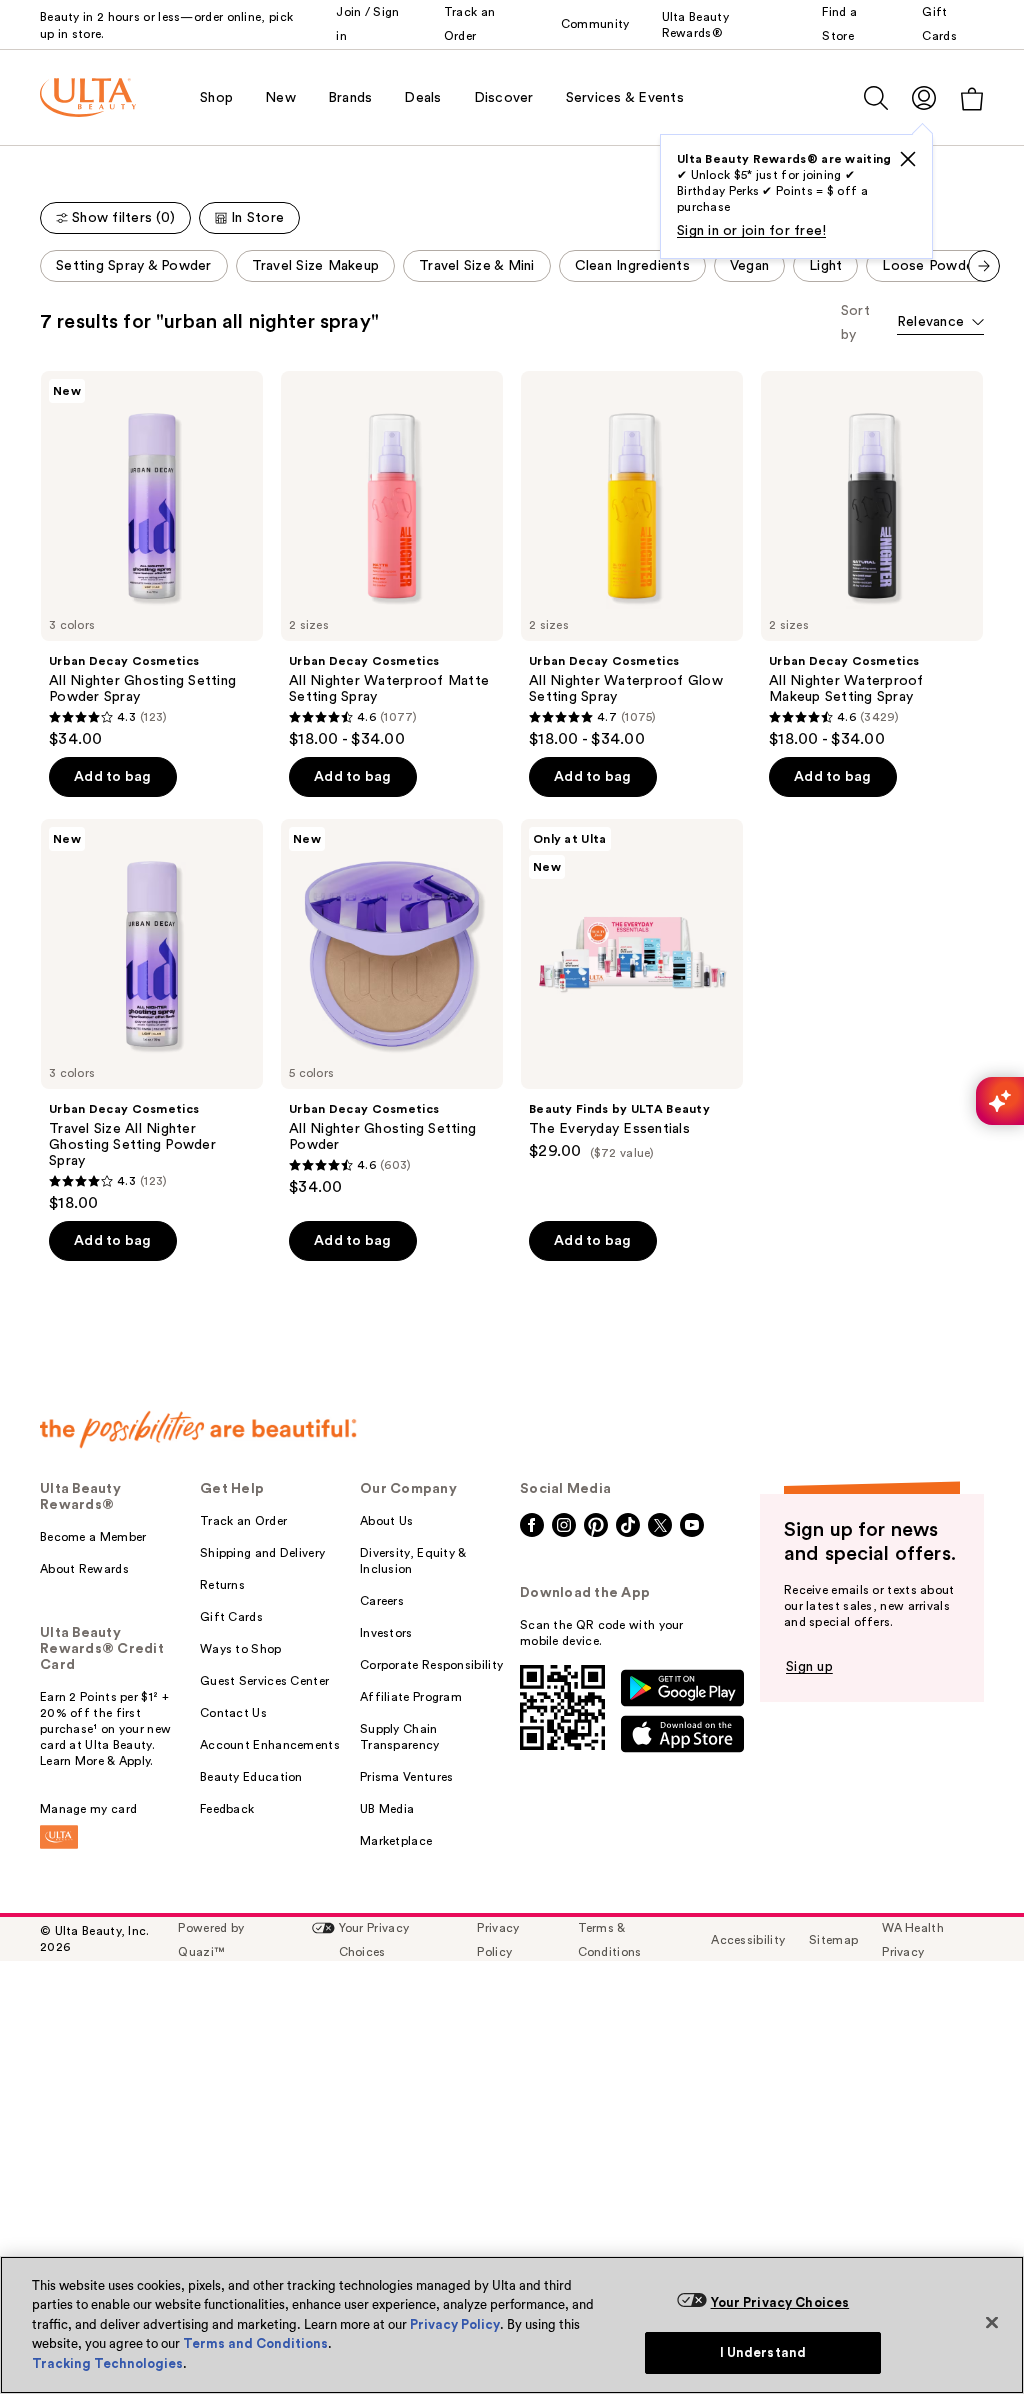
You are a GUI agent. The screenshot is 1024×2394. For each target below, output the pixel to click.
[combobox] (940, 323)
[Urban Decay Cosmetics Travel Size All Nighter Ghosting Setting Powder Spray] (152, 1016)
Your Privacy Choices (780, 2302)
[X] (908, 159)
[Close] (992, 2322)
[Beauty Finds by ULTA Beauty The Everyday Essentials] (632, 990)
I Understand (763, 2352)
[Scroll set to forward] (984, 266)
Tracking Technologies (107, 2363)
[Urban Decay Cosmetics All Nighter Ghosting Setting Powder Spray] (152, 560)
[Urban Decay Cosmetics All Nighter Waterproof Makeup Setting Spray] (872, 560)
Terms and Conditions (255, 2343)
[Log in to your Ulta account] (924, 97)
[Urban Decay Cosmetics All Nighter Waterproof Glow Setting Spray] (632, 560)
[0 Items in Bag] (972, 98)
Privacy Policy (455, 2324)
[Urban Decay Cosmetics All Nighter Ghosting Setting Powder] (392, 1008)
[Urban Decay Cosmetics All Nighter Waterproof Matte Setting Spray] (392, 560)
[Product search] (876, 98)
